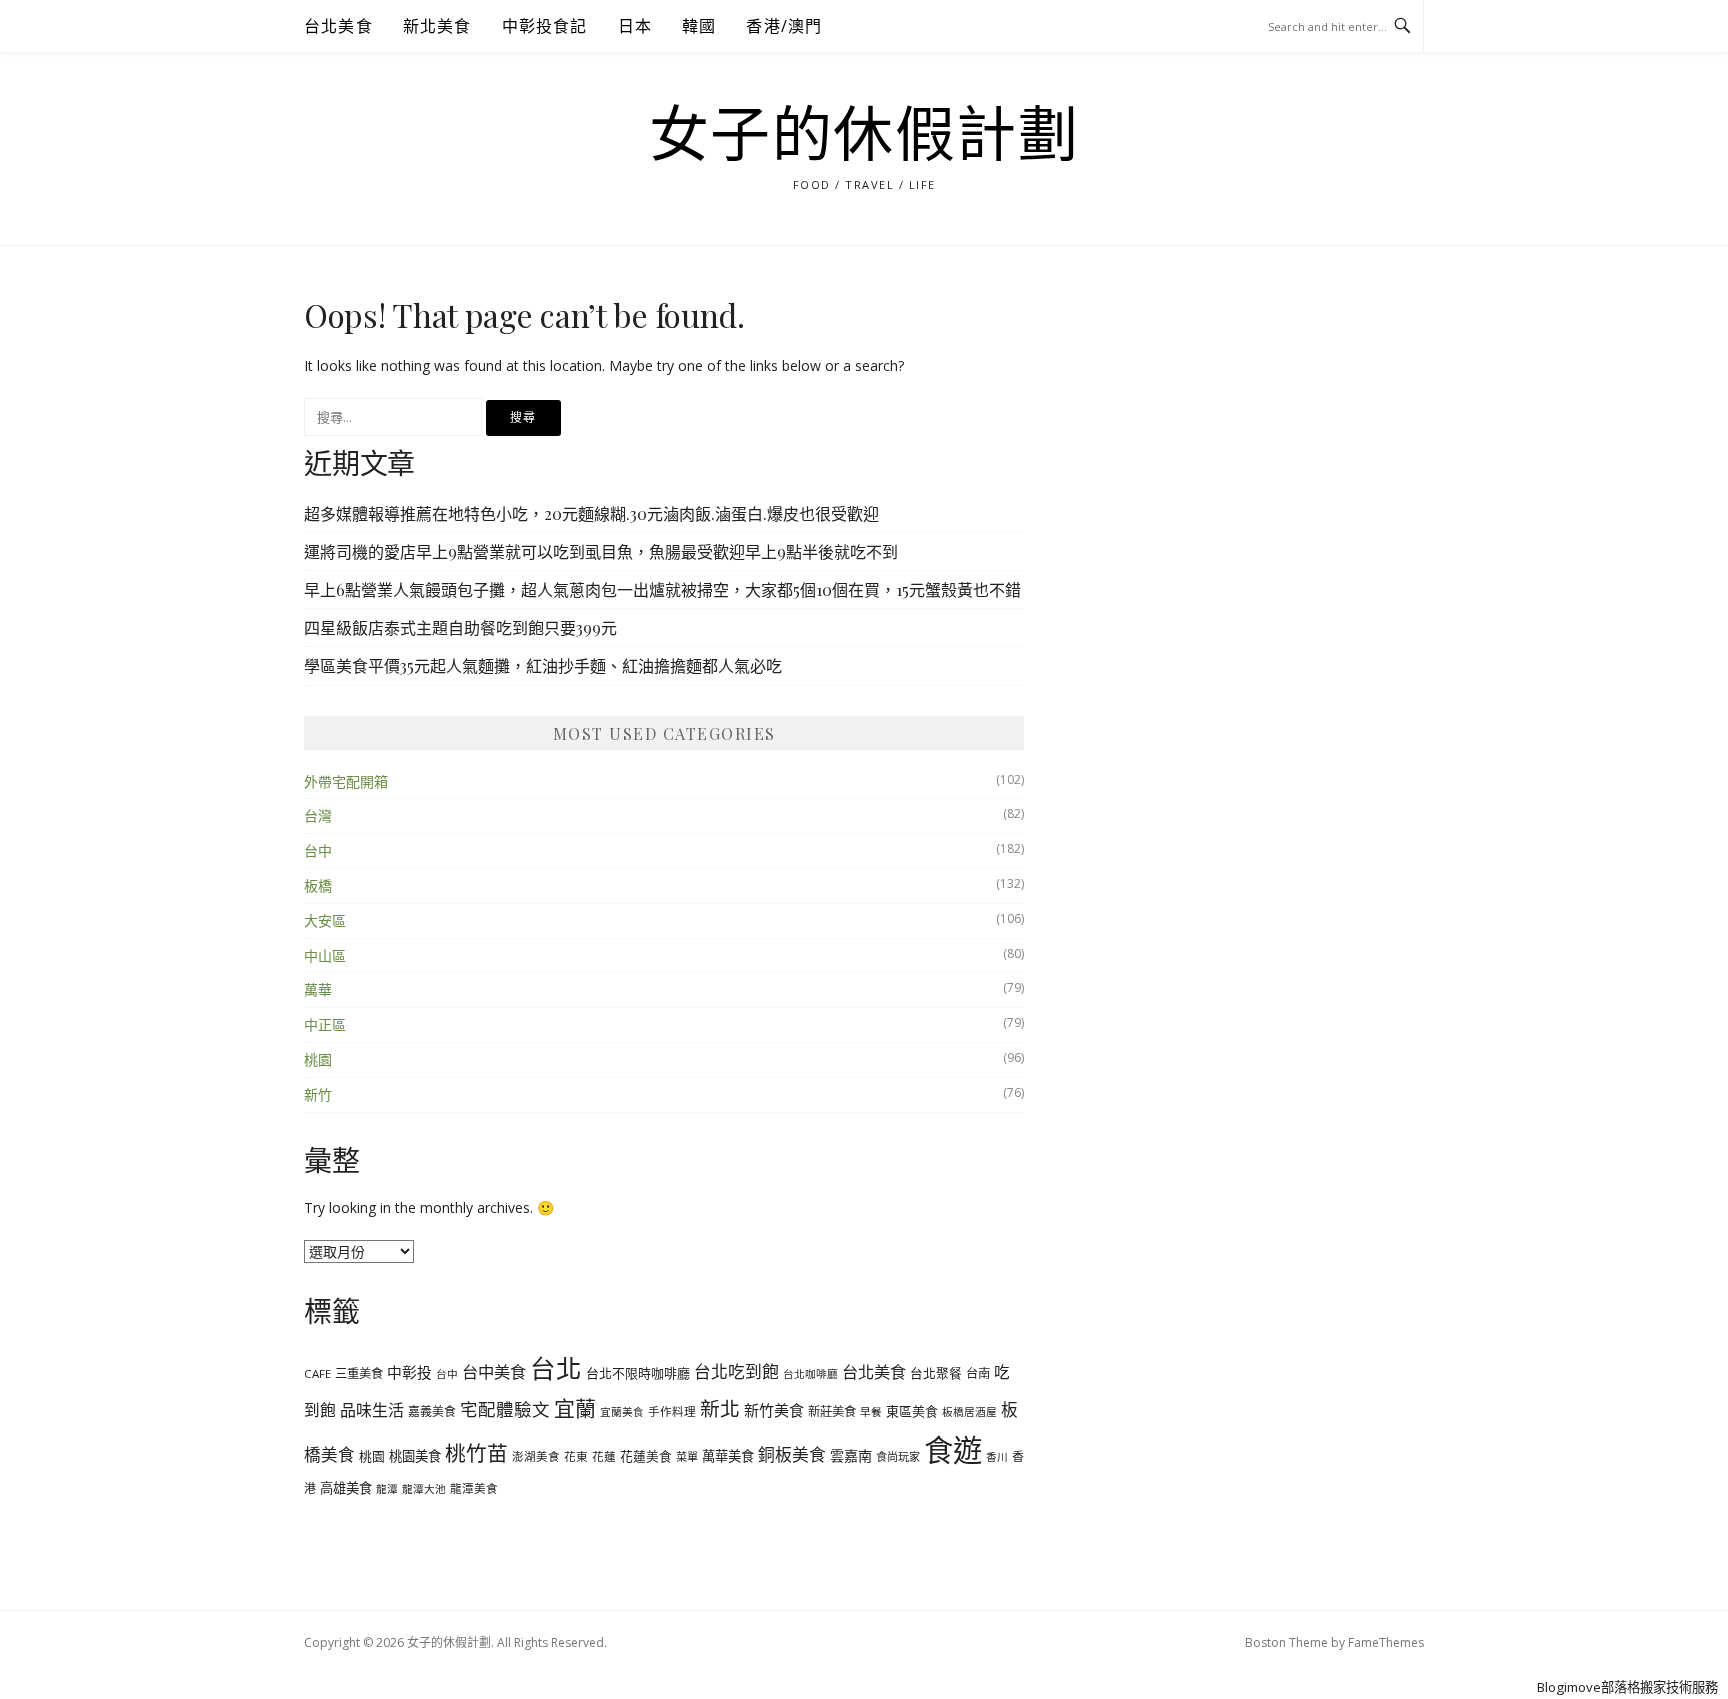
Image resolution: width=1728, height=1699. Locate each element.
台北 (556, 1368)
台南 (978, 1373)
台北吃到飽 (736, 1371)
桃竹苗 (476, 1453)
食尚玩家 (898, 1456)
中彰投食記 (545, 26)
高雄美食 (346, 1488)
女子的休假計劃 (864, 136)
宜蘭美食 (622, 1412)
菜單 (687, 1456)
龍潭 (387, 1489)
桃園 (318, 1059)
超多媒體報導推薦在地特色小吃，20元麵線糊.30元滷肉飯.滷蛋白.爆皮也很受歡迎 (591, 513)
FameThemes (1386, 1642)
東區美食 (912, 1411)
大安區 (325, 920)
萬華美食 (728, 1456)
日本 (635, 26)
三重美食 (359, 1373)
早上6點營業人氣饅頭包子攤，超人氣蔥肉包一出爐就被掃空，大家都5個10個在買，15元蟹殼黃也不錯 (662, 589)
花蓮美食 (646, 1456)
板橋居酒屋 (969, 1412)
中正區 (325, 1024)
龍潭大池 (424, 1489)
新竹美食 (774, 1410)
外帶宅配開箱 (346, 781)
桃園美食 (415, 1456)
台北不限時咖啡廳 (638, 1373)
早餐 (871, 1412)
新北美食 (437, 26)
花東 (576, 1456)
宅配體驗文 (505, 1409)
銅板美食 (792, 1454)
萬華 (318, 989)
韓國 (699, 26)
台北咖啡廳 (810, 1374)
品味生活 (372, 1410)
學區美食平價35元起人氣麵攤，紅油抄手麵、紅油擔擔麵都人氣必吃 (543, 665)
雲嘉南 (851, 1455)
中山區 (325, 955)
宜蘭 (575, 1408)
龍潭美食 (474, 1488)
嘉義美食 (432, 1411)
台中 (318, 850)
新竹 (318, 1094)
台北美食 (338, 26)
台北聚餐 (936, 1373)
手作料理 (672, 1411)
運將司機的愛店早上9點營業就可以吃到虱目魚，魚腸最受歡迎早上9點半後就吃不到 (601, 551)
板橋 (318, 885)
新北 (720, 1408)
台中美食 (494, 1372)
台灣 (318, 815)
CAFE (317, 1373)
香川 (997, 1457)
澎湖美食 (536, 1456)
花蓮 (604, 1456)
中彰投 (409, 1372)
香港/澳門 (784, 26)
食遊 (953, 1450)
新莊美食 (832, 1411)
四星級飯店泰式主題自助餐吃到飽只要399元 (460, 627)
